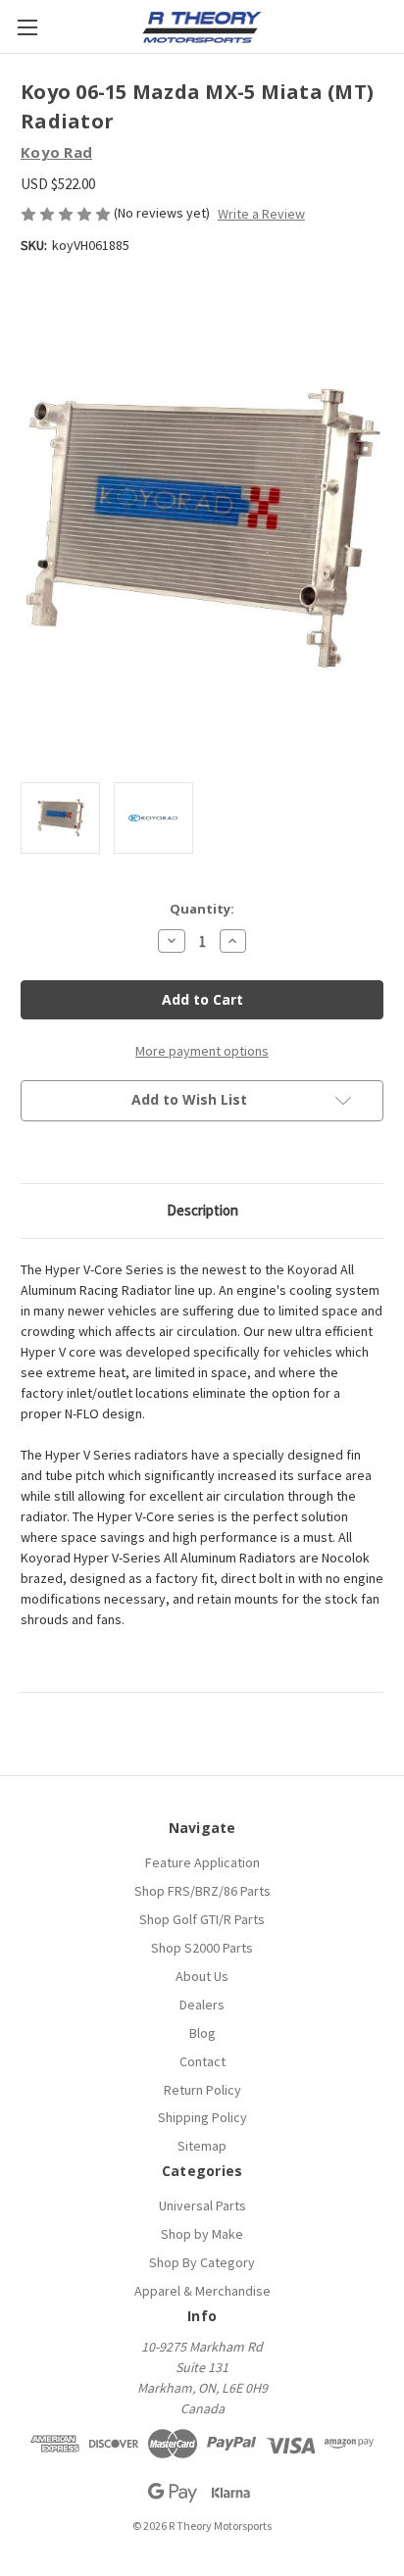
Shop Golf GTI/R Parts (202, 1919)
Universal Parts (202, 2205)
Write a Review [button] (261, 214)
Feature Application (202, 1862)
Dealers (202, 2005)
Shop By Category (202, 2262)
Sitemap (202, 2146)
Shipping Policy (202, 2117)
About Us (202, 1976)
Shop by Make (202, 2234)
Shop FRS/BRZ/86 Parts (202, 1891)
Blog (202, 2033)
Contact (202, 2061)
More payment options (202, 1051)
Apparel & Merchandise (202, 2291)
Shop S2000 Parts (202, 1948)
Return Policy (202, 2090)
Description (202, 1210)
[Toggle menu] (27, 27)
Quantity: (202, 909)
